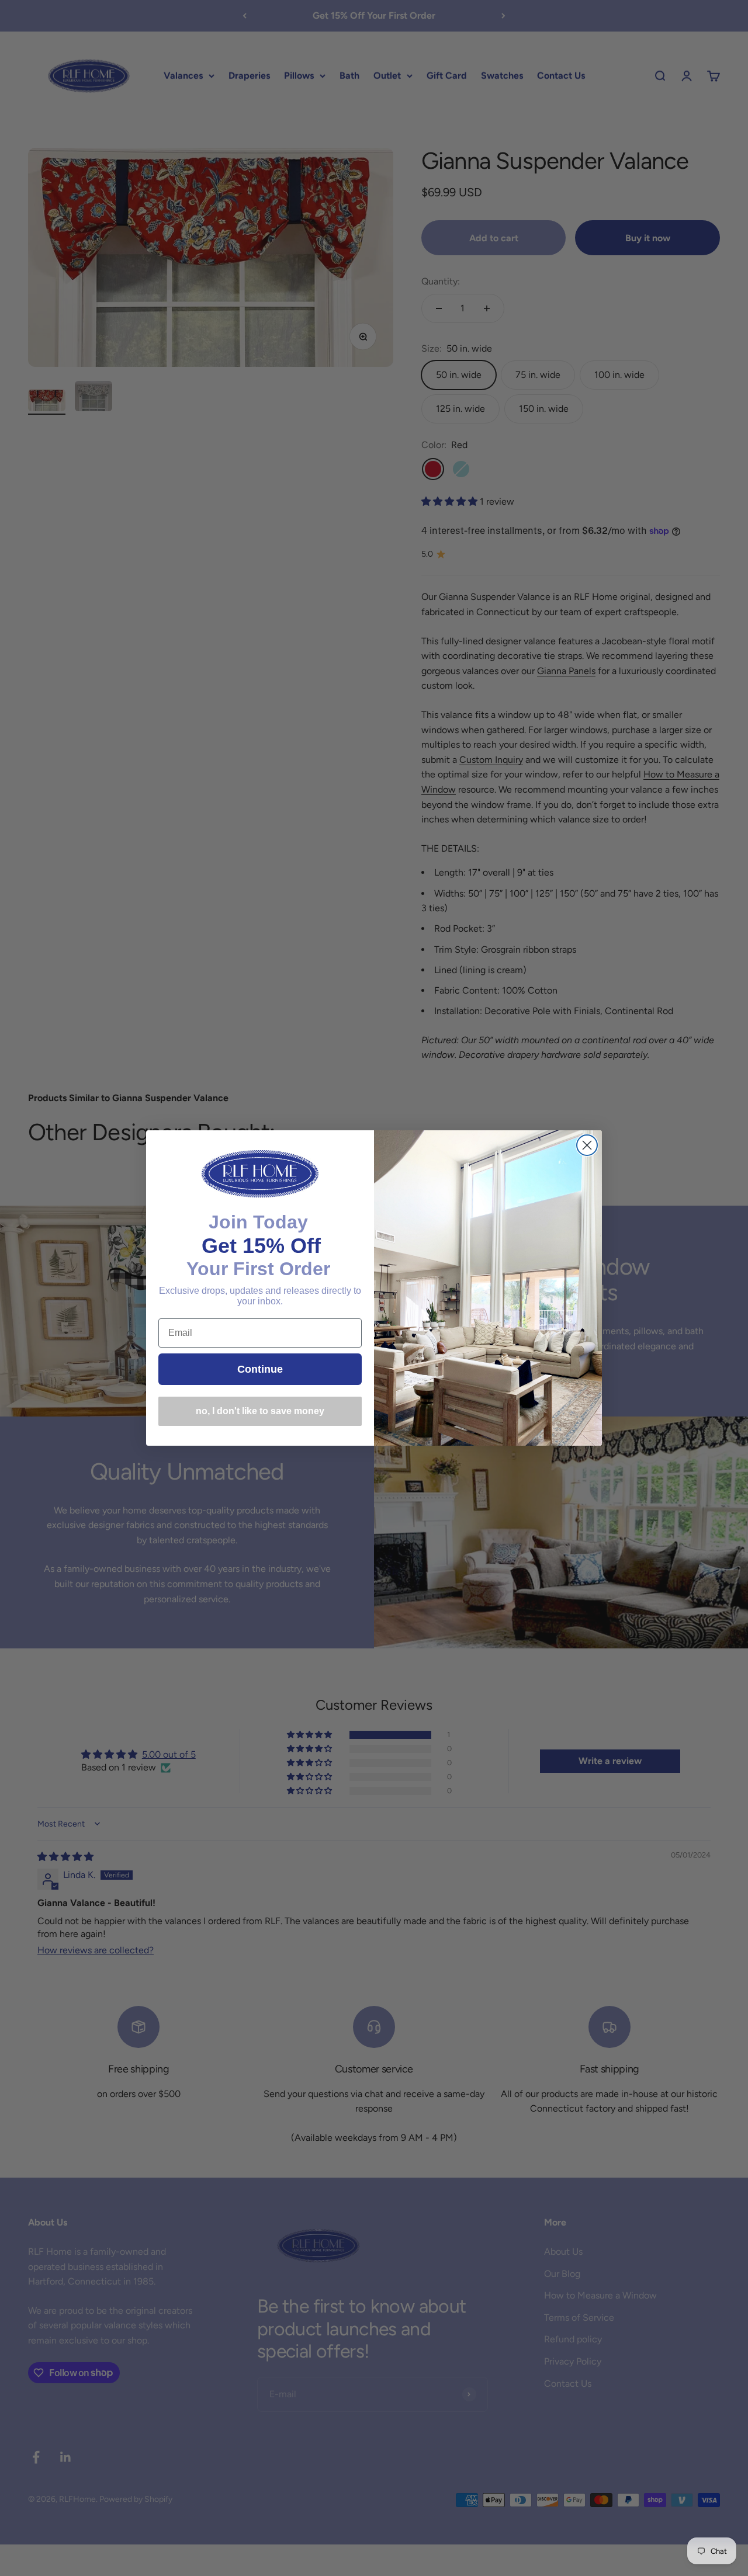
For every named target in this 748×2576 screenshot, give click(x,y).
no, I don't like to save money (260, 1411)
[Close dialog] (587, 1145)
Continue (260, 1369)
